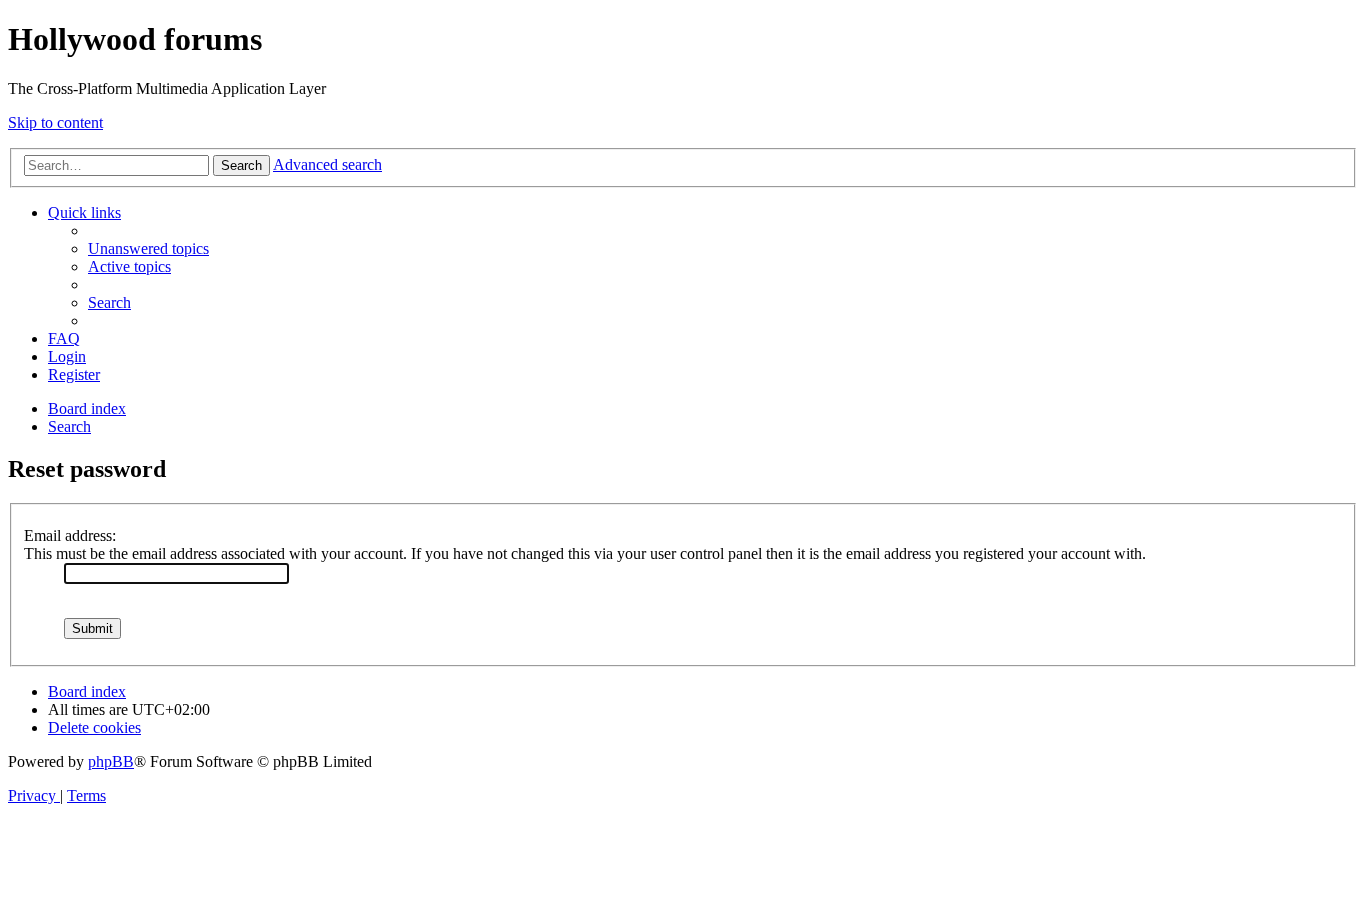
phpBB (111, 761)
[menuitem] (148, 248)
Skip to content (55, 122)
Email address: (70, 535)
